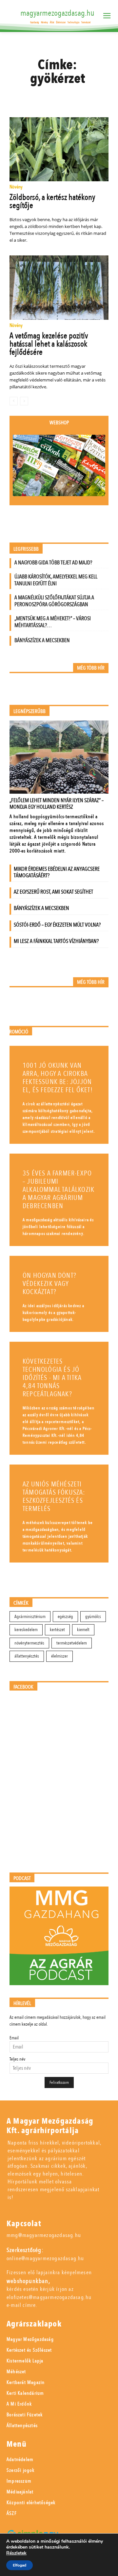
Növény (16, 187)
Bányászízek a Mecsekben (42, 640)
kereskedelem (26, 1630)
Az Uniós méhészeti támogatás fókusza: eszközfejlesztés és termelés (54, 1497)
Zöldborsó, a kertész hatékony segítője (52, 201)
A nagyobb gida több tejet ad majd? (53, 563)
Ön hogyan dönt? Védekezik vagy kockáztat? (49, 1284)
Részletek (16, 2553)
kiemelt (83, 1630)
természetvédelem (72, 1643)
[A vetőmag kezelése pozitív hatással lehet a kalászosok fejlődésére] (59, 287)
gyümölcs (93, 1617)
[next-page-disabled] (24, 401)
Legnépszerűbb (29, 712)
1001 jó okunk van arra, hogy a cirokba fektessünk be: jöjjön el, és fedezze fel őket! (58, 1078)
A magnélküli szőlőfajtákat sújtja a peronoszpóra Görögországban (54, 601)
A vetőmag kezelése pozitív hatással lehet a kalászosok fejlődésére (49, 344)
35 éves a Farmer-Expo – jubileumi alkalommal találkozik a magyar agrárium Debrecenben (59, 1190)
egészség (65, 1617)
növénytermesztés (29, 1643)
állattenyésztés (27, 1656)
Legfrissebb (26, 549)
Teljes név (17, 2059)
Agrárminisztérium (30, 1617)
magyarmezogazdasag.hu (57, 13)
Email (14, 2038)
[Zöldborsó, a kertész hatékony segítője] (59, 149)
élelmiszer (59, 1656)
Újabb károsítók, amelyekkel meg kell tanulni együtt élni (56, 580)
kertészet (57, 1630)
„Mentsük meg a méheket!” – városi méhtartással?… (53, 622)
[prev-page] (14, 401)
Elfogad (20, 2565)
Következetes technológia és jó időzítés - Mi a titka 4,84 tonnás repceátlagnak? (52, 1378)
